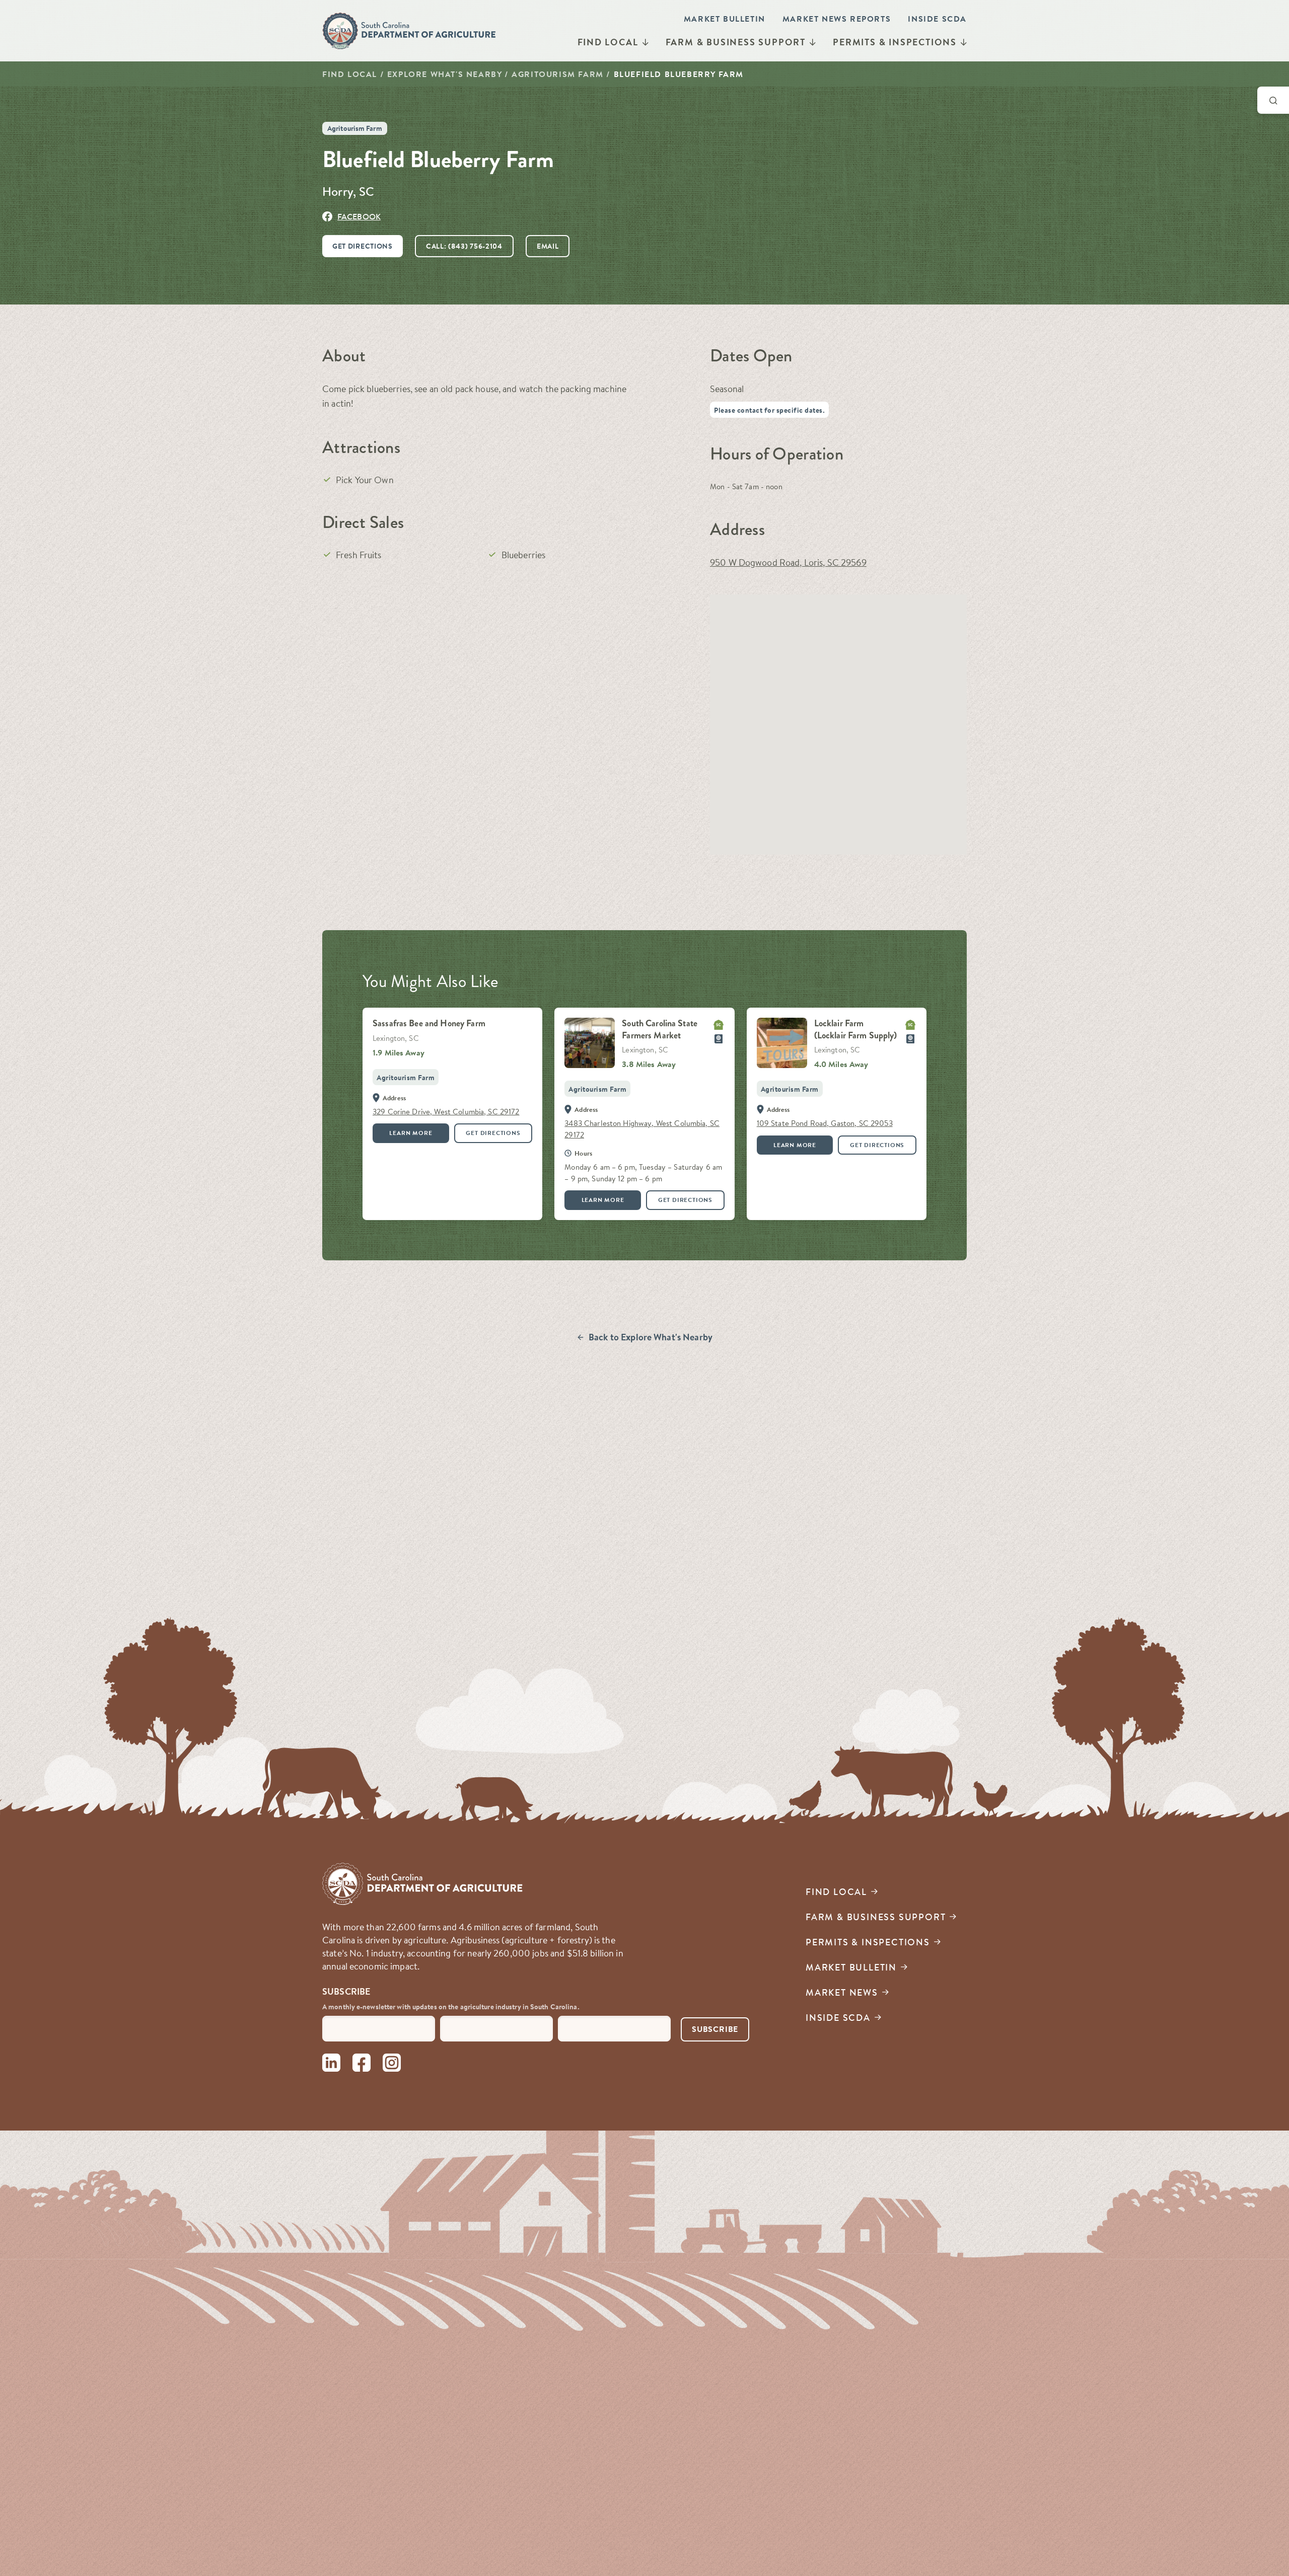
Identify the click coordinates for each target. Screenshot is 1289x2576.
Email (548, 246)
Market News (842, 1992)
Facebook (359, 216)
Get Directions (363, 246)
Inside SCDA (937, 19)
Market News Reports (837, 19)
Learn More (411, 1133)
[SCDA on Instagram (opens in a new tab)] (392, 2064)
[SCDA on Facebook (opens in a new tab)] (362, 2064)
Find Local (608, 42)
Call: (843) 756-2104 (464, 246)
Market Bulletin (725, 19)
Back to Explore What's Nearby (651, 1337)
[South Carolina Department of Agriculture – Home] (410, 31)
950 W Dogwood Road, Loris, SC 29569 (788, 562)
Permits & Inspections (895, 42)
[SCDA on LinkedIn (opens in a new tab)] (331, 2064)
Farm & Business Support (736, 42)
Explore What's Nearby (445, 74)
